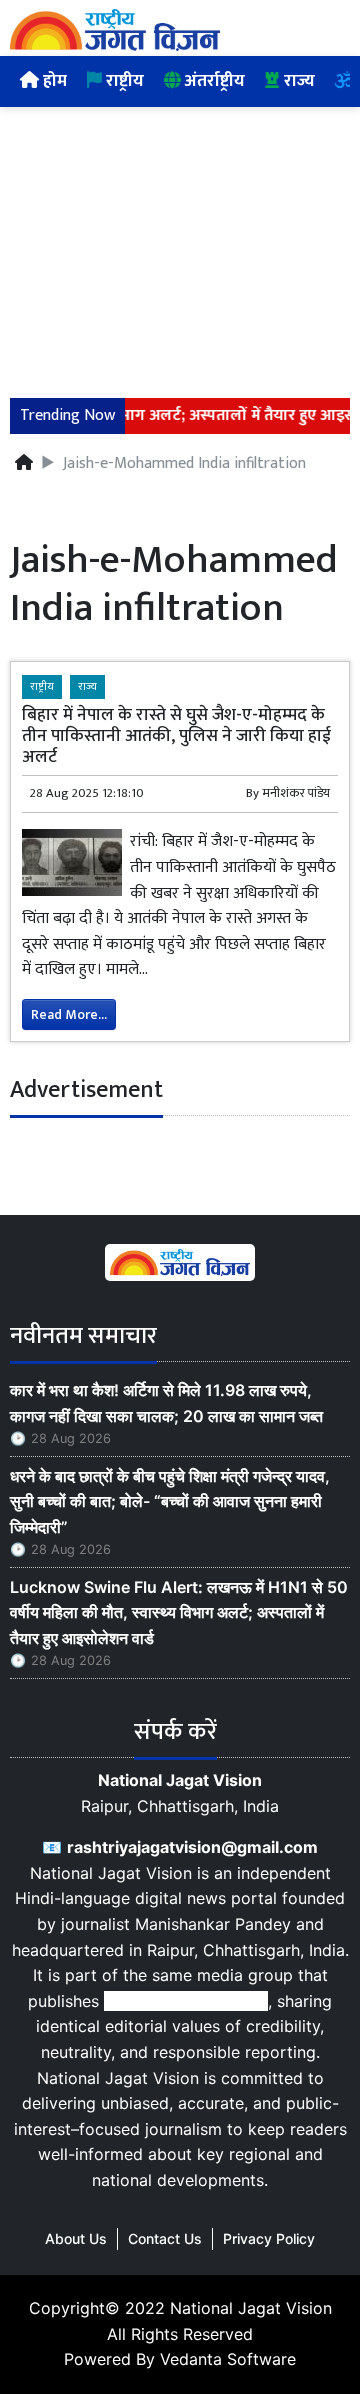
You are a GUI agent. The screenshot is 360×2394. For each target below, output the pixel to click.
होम (53, 81)
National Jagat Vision (251, 2308)
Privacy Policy (269, 2238)
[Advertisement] (180, 240)
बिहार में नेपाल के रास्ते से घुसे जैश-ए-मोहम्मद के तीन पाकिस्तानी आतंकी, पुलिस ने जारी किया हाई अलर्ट (176, 735)
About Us (76, 2238)
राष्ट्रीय (123, 81)
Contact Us (165, 2238)
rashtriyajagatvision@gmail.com (192, 1847)
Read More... (69, 1014)
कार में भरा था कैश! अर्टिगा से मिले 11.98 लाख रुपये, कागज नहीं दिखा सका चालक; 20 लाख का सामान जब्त (166, 1403)
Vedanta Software (228, 2359)
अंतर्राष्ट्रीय (213, 81)
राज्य (297, 81)
